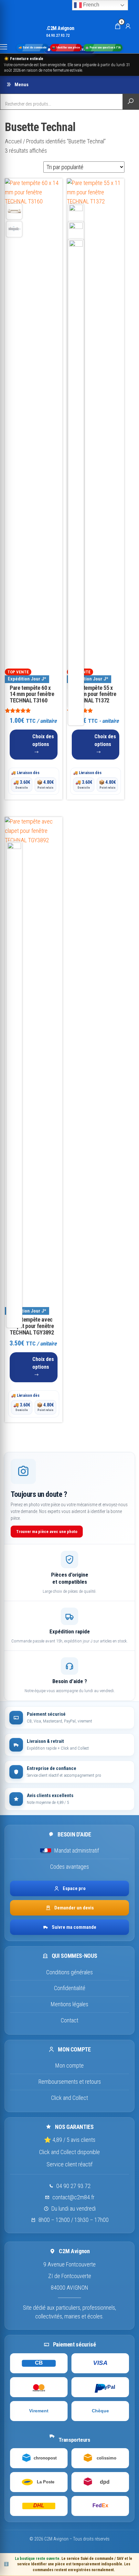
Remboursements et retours (70, 2082)
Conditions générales (69, 1972)
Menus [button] (21, 85)
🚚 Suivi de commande (32, 48)
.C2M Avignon (60, 28)
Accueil (13, 141)
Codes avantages (69, 1867)
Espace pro (74, 1888)
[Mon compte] (128, 26)
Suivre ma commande (74, 1927)
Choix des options (43, 740)
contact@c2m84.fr (73, 2197)
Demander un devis (74, 1908)
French (91, 5)
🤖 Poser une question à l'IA (103, 48)
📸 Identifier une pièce (66, 48)
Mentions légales (69, 2004)
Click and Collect (69, 2098)
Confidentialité (70, 1988)
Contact (69, 2020)
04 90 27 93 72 (73, 2186)
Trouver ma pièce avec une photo (47, 1532)
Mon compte (69, 2065)
